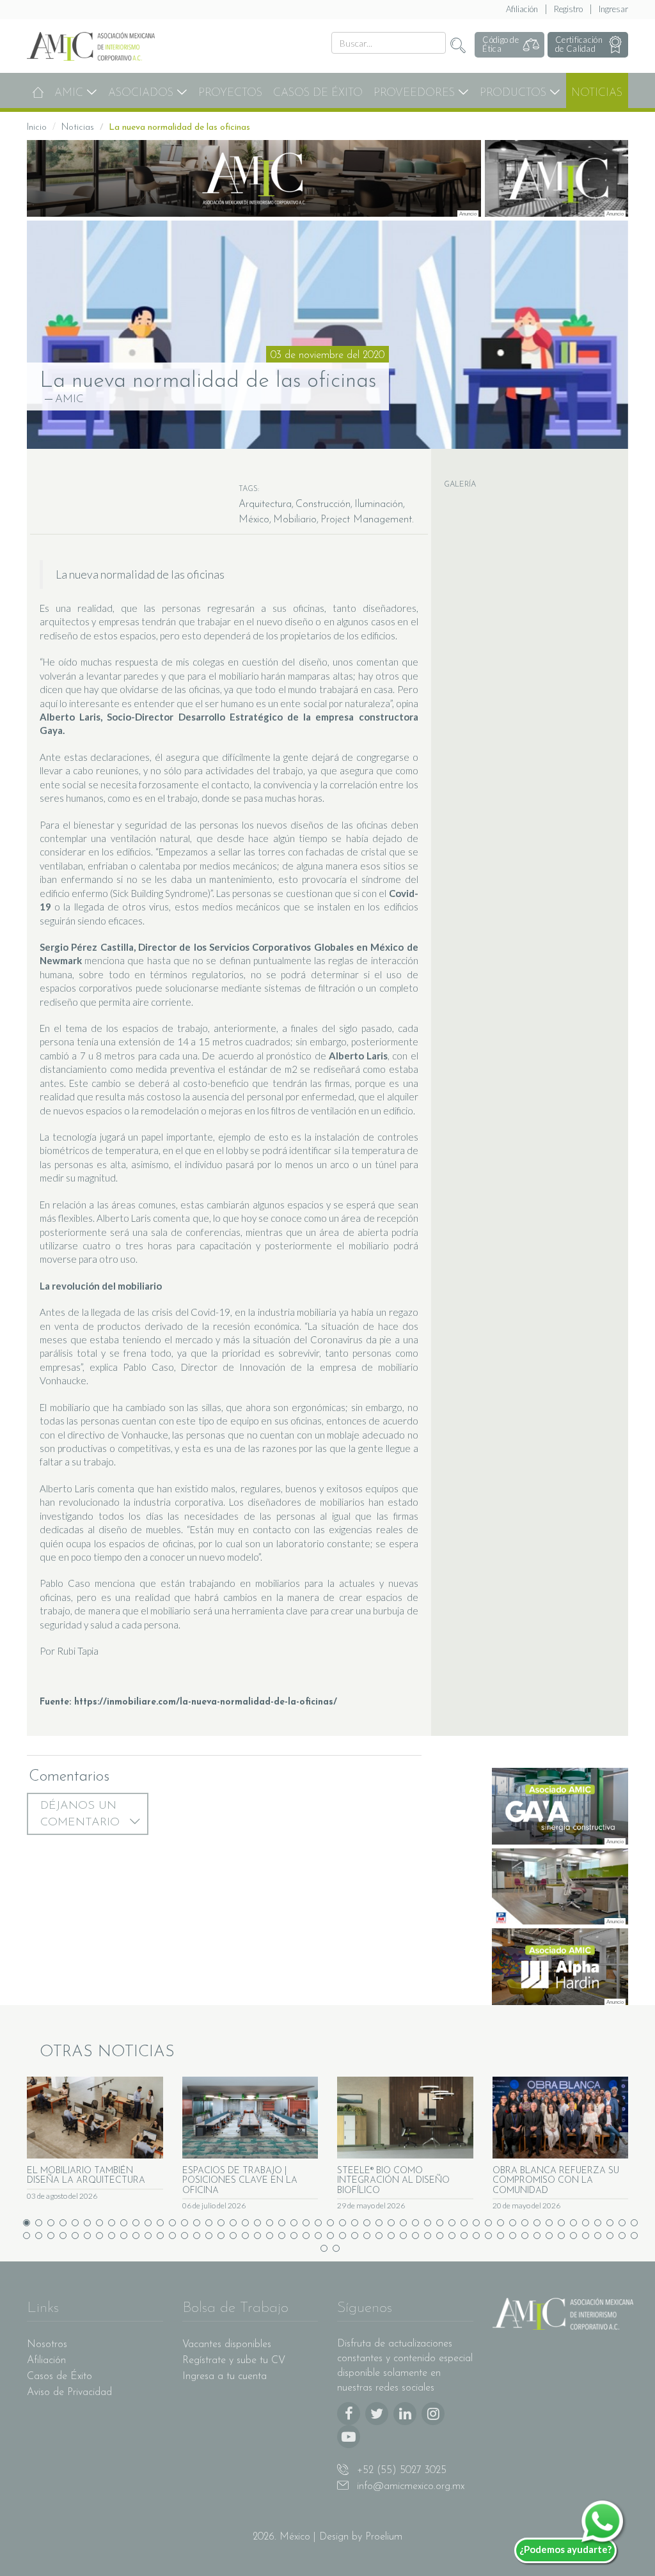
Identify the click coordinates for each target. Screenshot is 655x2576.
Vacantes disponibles (227, 2345)
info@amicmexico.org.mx (409, 2486)
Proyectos (230, 93)
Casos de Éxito (318, 93)
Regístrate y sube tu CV (234, 2361)
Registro (568, 9)
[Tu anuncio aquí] (254, 178)
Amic (70, 93)
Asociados (142, 93)
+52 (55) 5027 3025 (400, 2471)
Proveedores (416, 93)
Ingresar (613, 9)
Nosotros (47, 2345)
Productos (515, 93)
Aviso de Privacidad (69, 2393)
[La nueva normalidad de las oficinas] (327, 335)
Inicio (37, 128)
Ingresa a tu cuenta (225, 2377)
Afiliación (522, 9)
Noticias (597, 93)
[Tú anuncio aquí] (557, 178)
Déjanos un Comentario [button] (82, 1815)
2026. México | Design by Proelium (327, 2537)
